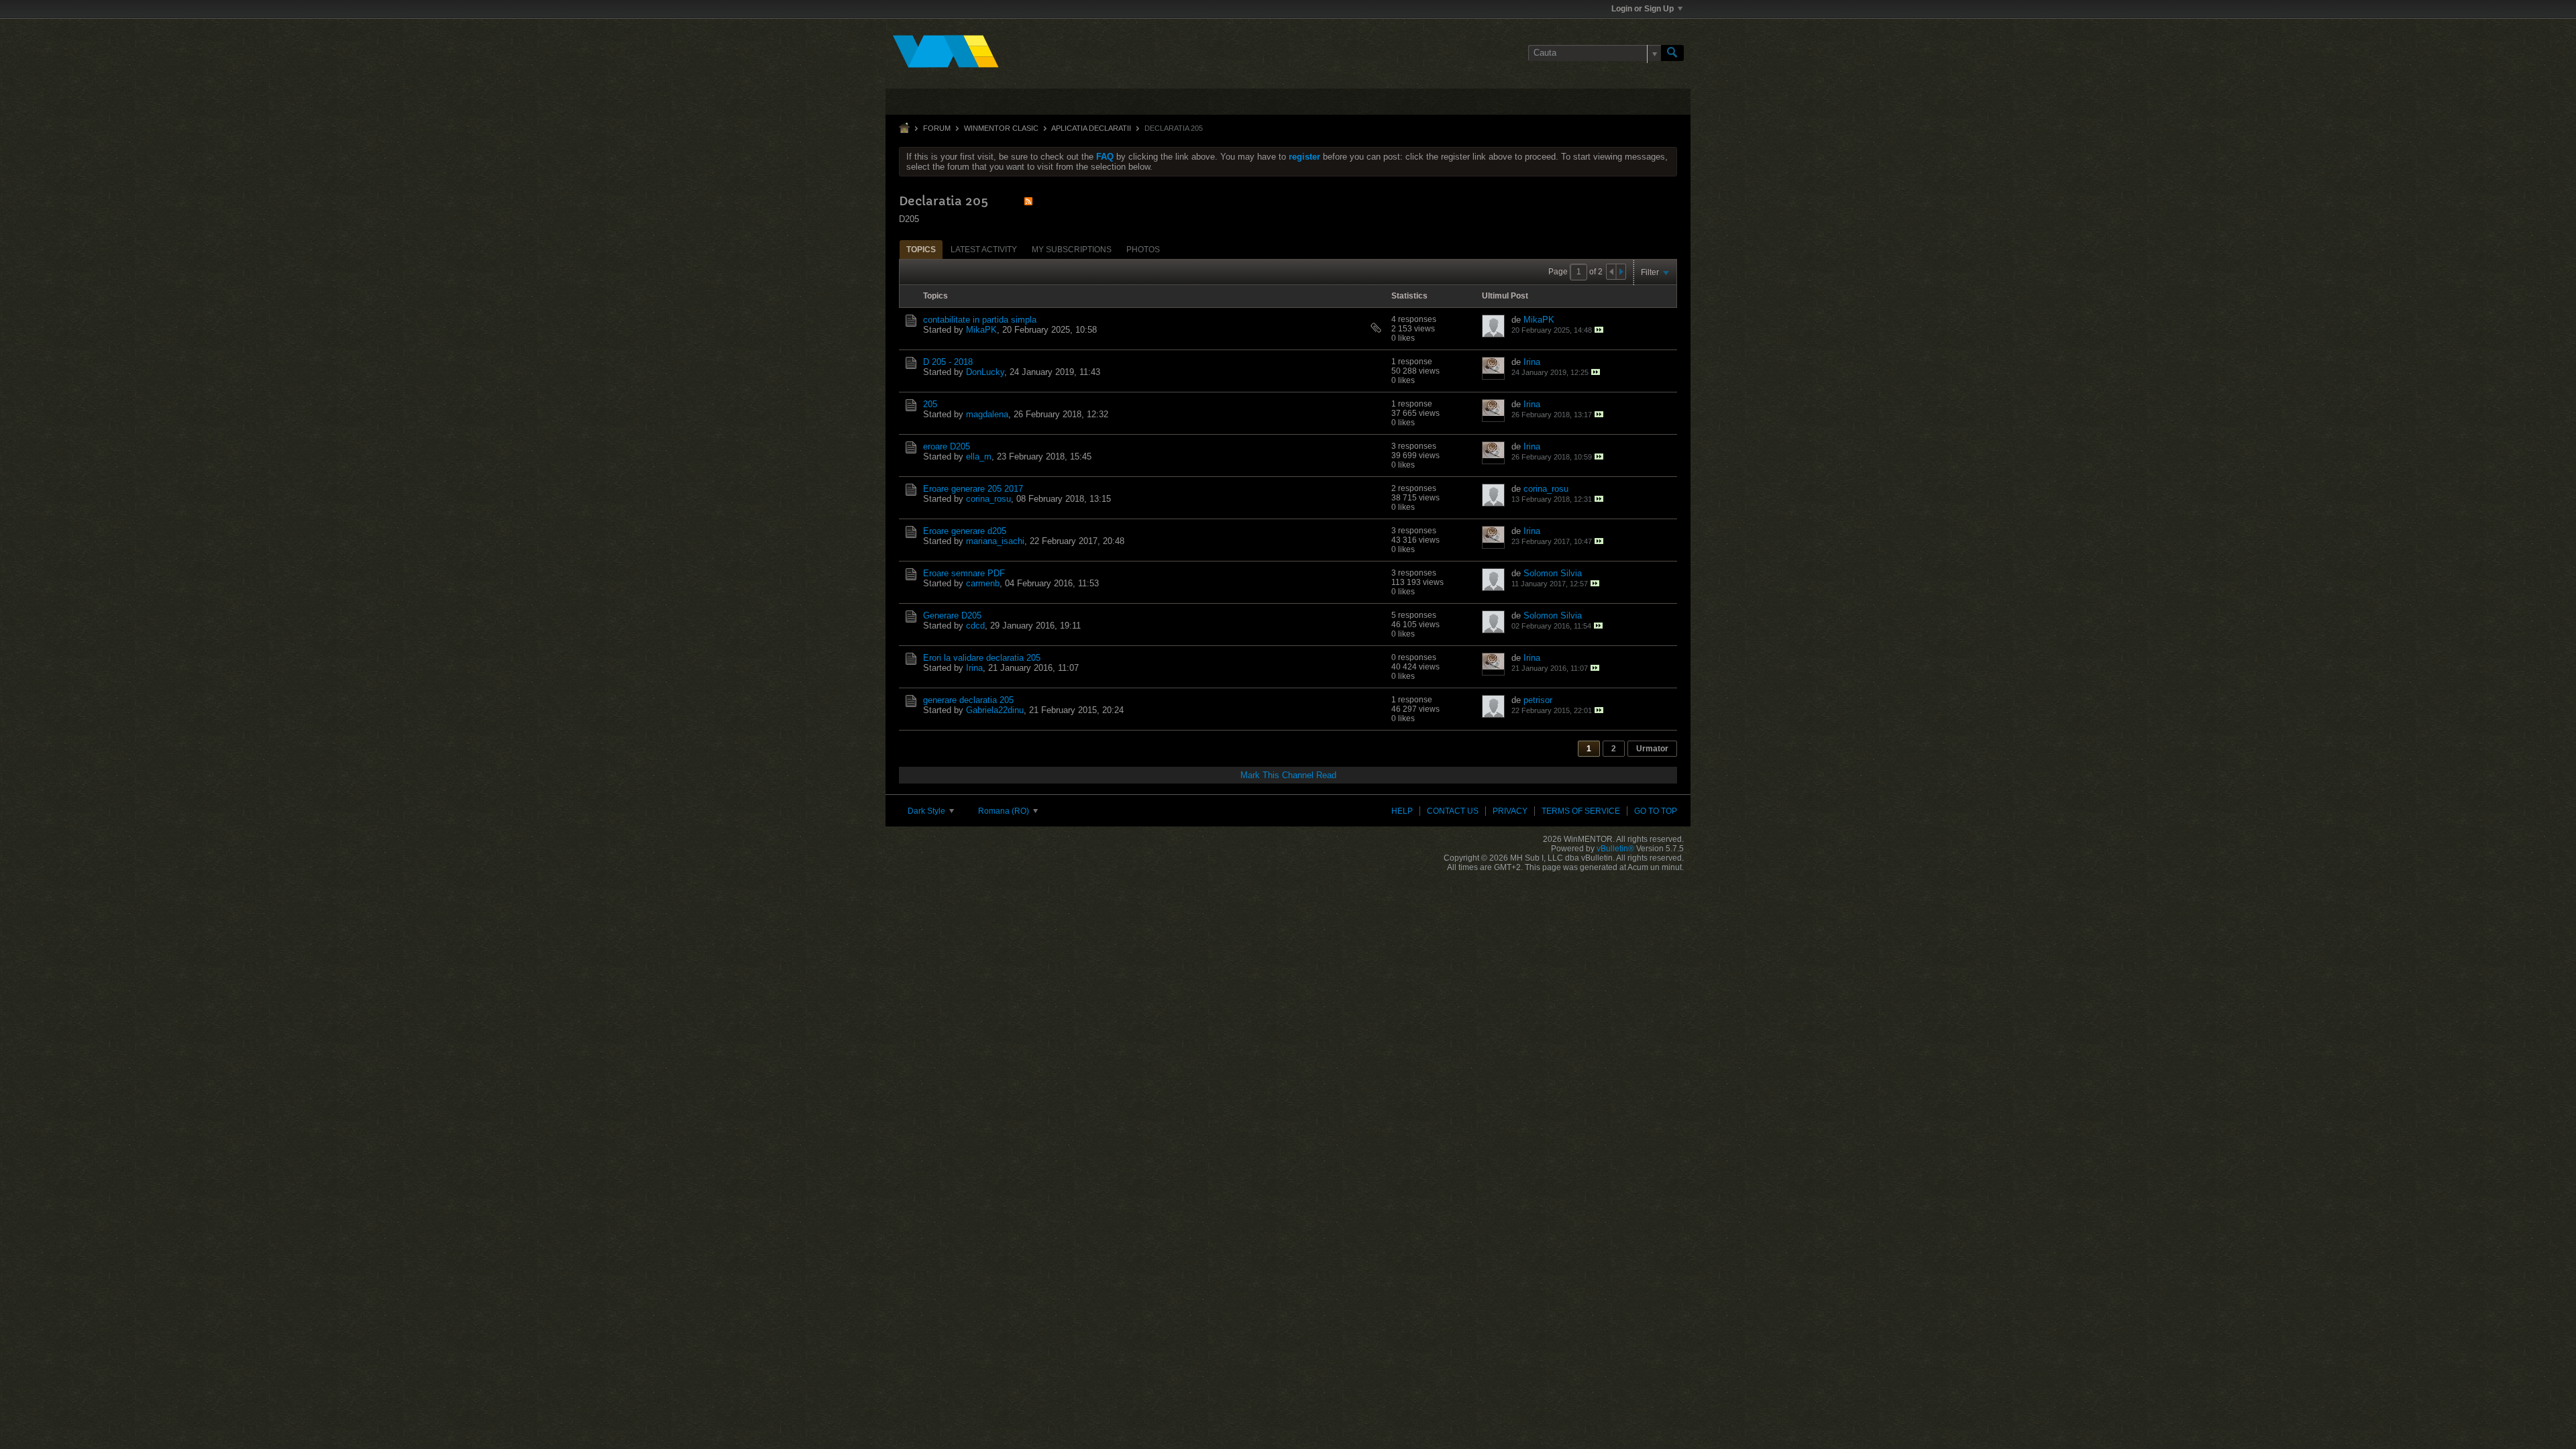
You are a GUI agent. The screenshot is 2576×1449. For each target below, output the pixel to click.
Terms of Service (1581, 811)
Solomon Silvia (1553, 573)
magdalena (987, 414)
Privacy (1510, 811)
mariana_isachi (995, 541)
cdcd (975, 626)
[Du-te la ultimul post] (1599, 330)
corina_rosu (988, 499)
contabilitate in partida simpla (980, 320)
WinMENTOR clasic (1001, 128)
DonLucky (985, 372)
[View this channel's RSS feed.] (1028, 201)
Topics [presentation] (921, 250)
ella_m (979, 457)
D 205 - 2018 (948, 362)
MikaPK (981, 330)
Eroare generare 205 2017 (973, 489)
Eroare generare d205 (965, 531)
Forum (937, 128)
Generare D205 (952, 615)
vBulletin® (1615, 849)
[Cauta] (1672, 53)
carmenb (983, 583)
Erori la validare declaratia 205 (982, 658)
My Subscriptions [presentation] (1072, 250)
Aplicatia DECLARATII (1091, 128)
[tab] (921, 249)
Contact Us (1453, 811)
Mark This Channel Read (1288, 775)
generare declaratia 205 (968, 700)
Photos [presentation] (1143, 250)
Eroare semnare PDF (964, 573)
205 (930, 404)
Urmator (1652, 749)
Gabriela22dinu (995, 710)
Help (1402, 811)
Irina (1532, 362)
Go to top (1656, 811)
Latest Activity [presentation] (984, 250)
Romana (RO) (1005, 811)
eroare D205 (947, 446)
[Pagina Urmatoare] (1621, 272)
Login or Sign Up (1643, 9)
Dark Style (927, 811)
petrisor (1538, 700)
